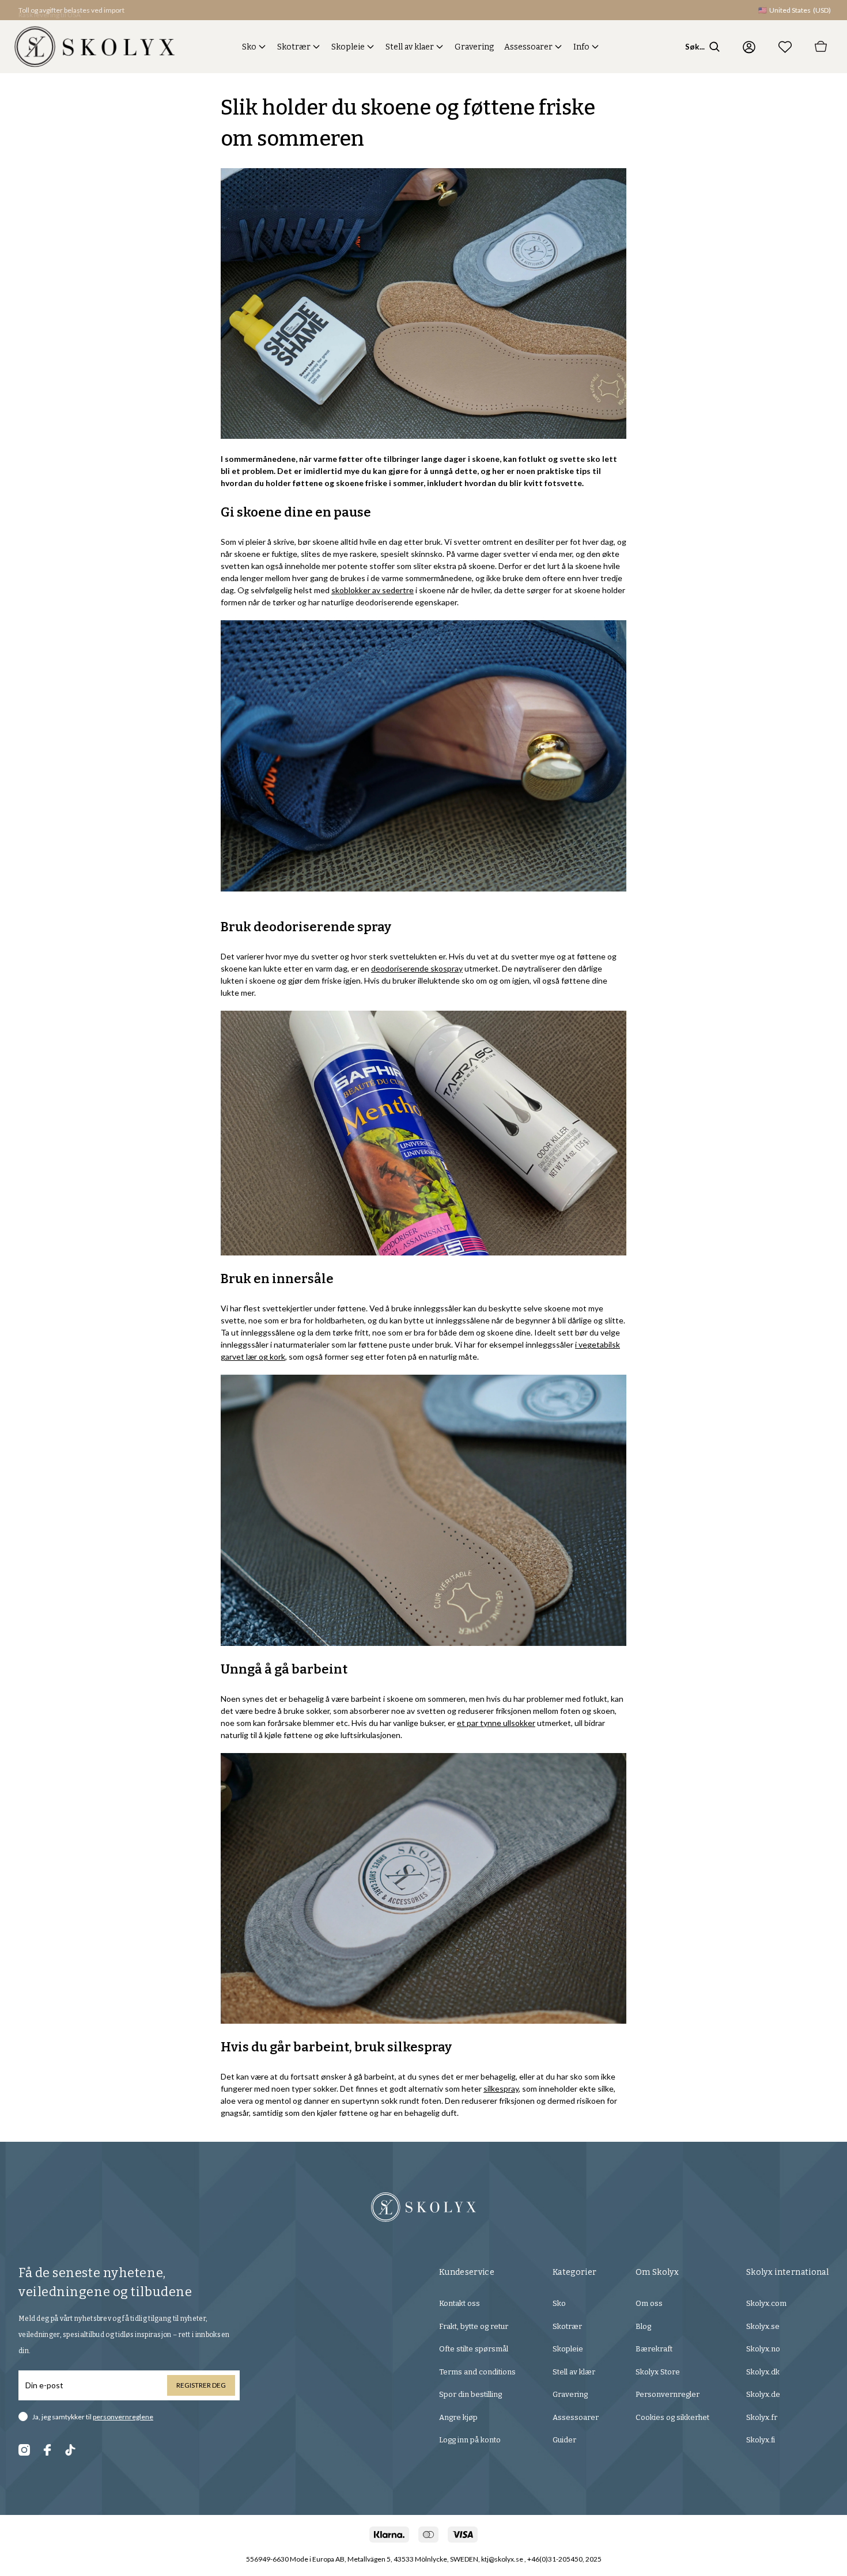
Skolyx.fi (761, 2440)
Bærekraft (654, 2349)
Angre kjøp (458, 2417)
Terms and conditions (477, 2372)
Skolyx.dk (763, 2372)
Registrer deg (201, 2385)
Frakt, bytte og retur (474, 2326)
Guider (564, 2440)
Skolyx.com (766, 2303)
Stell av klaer (410, 47)
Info (581, 47)
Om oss (649, 2303)
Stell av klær (574, 2372)
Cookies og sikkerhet (672, 2417)
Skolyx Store (658, 2372)
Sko (249, 47)
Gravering (474, 47)
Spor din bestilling (470, 2394)
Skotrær (294, 47)
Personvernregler (668, 2394)
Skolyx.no (763, 2349)
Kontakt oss (460, 2303)
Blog (643, 2326)
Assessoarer (528, 47)
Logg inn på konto (470, 2440)
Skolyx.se (763, 2326)
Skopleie (348, 47)
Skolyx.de (763, 2394)
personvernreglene (123, 2417)
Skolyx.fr (762, 2417)
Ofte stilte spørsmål (474, 2349)
